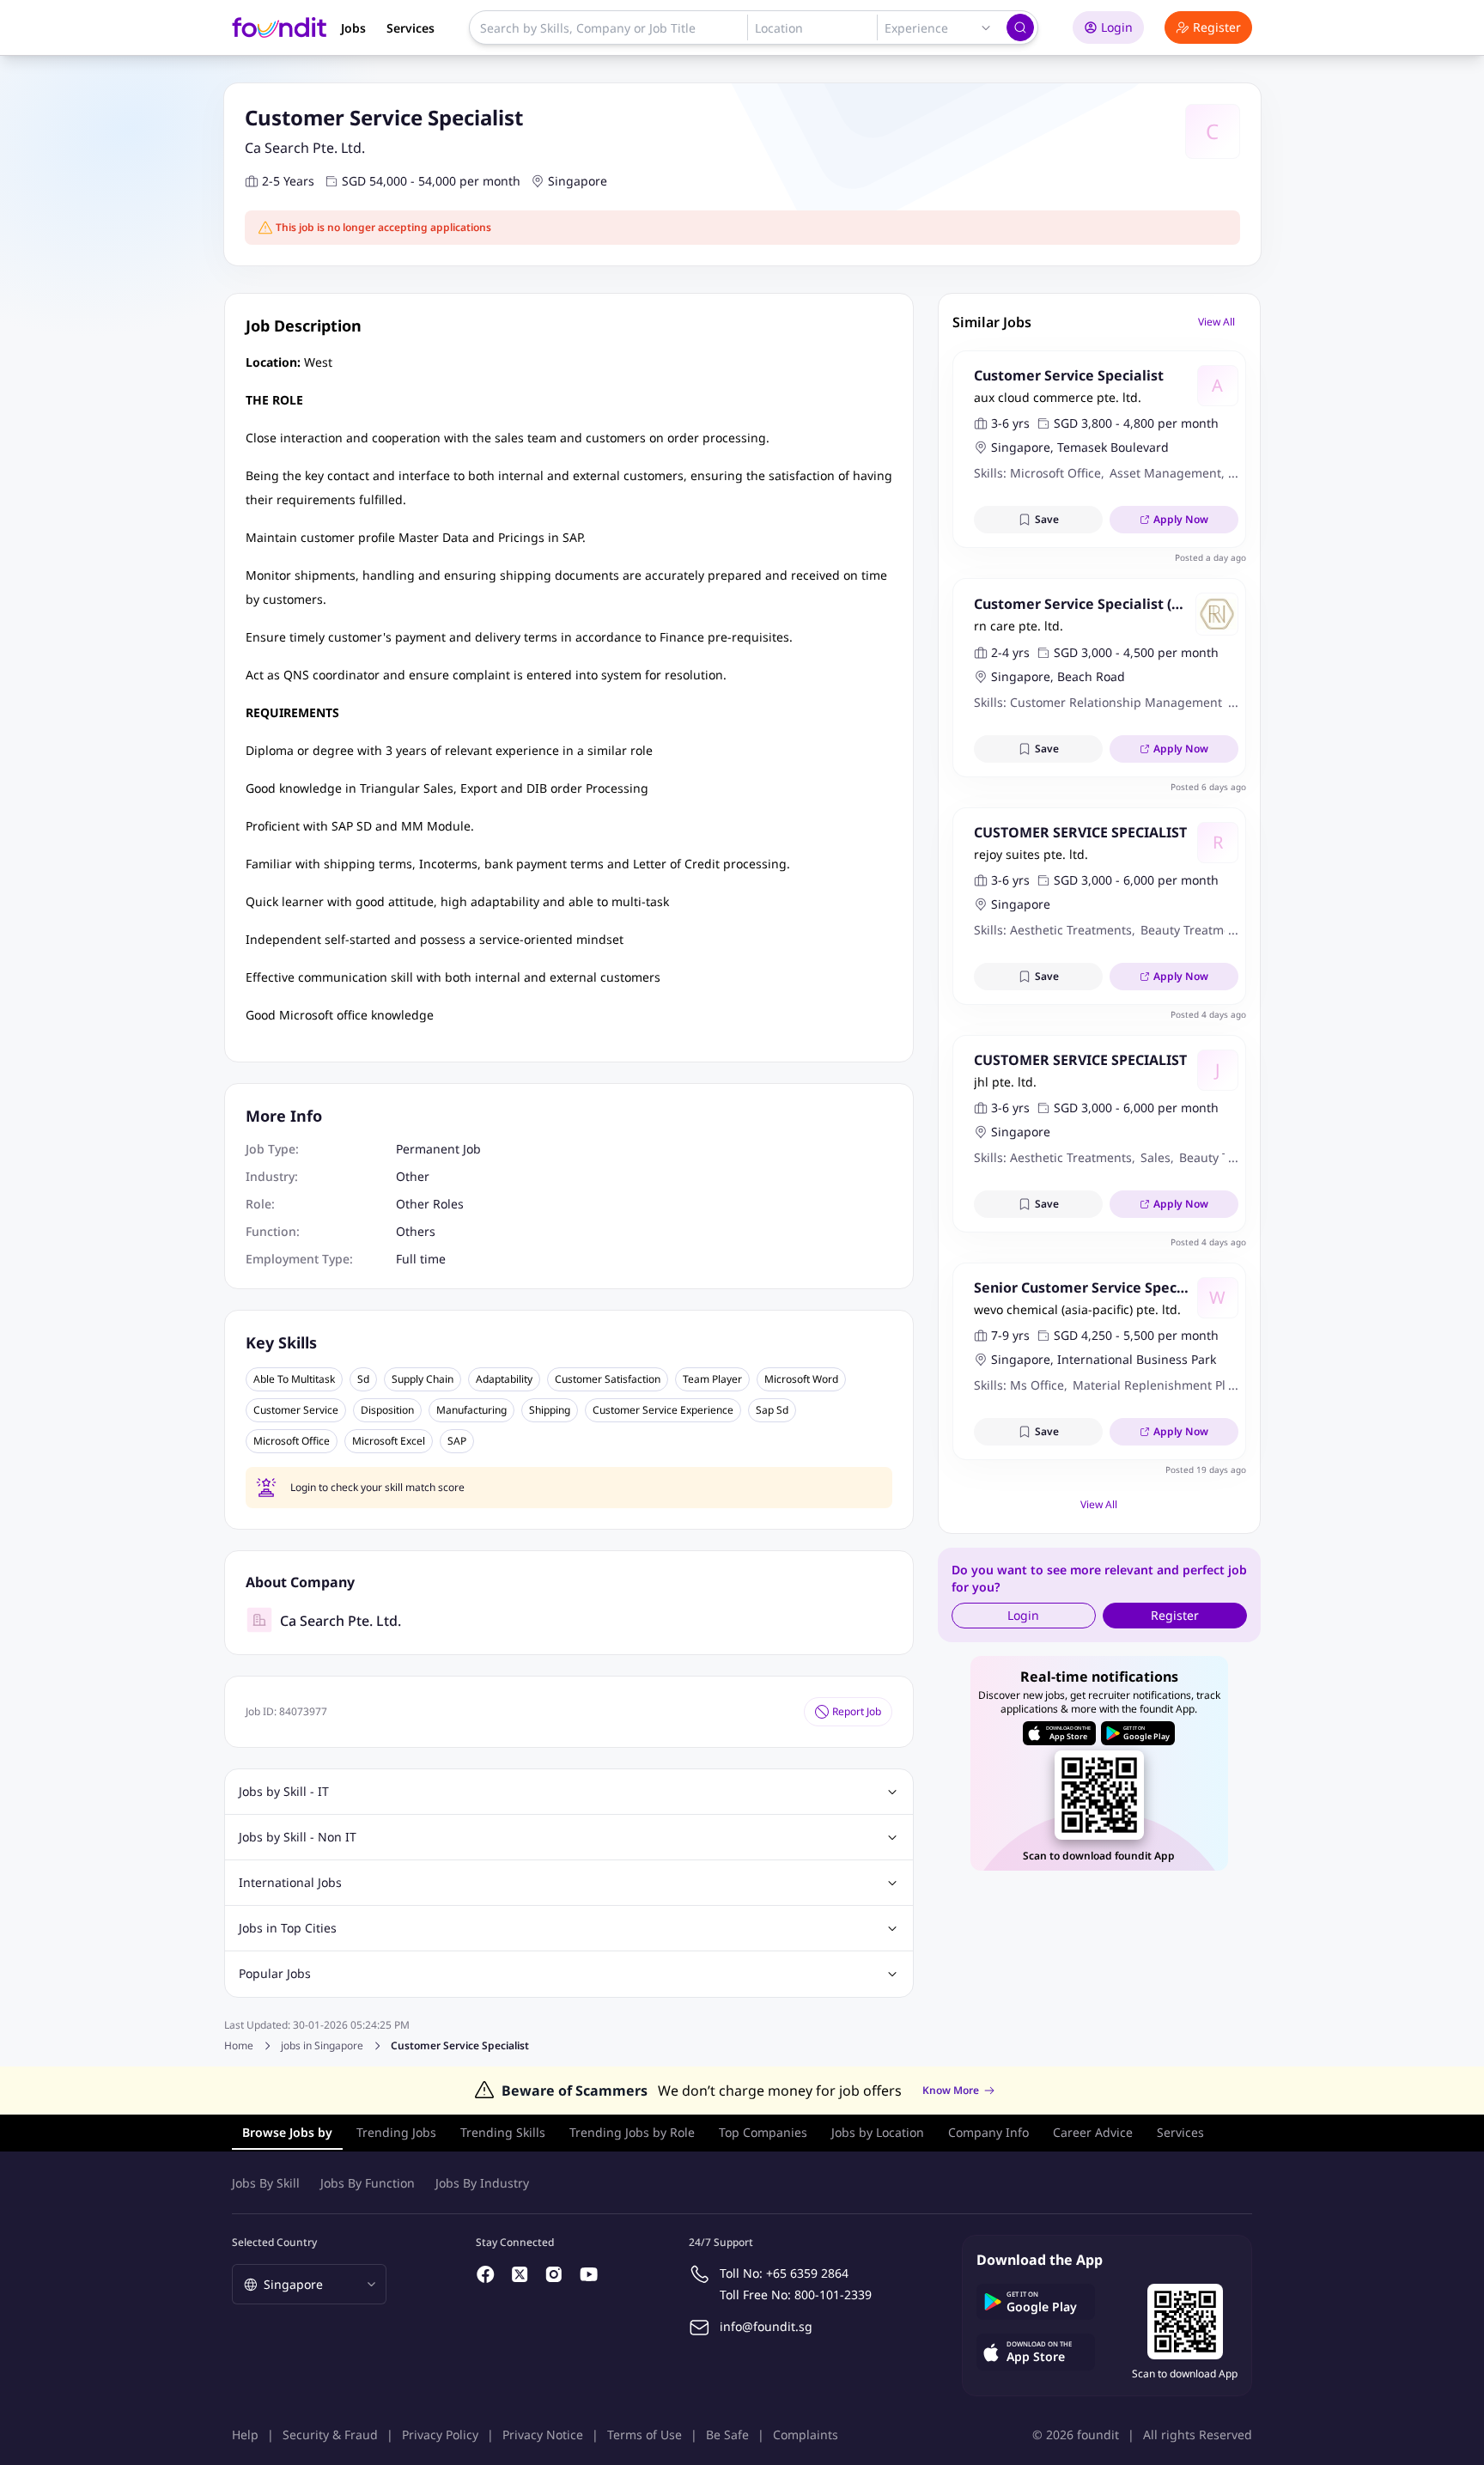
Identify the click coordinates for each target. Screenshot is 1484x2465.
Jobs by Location (878, 2132)
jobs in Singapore (322, 2046)
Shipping (550, 1410)
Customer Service (296, 1410)
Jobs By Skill (266, 2183)
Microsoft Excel (389, 1441)
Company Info (988, 2132)
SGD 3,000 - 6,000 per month (1136, 880)
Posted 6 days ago (1208, 787)
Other (413, 1176)
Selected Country (274, 2242)
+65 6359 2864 (807, 2273)
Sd (363, 1379)
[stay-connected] (486, 2274)
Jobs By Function (368, 2183)
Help (245, 2435)
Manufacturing (471, 1410)
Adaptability (504, 1379)
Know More (951, 2091)
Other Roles (430, 1204)
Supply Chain (423, 1379)
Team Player (712, 1379)
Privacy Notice (543, 2435)
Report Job (857, 1711)
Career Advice (1093, 2132)
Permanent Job (438, 1149)
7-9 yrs (1010, 1335)
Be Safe (727, 2435)
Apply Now (1181, 519)
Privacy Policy (440, 2435)
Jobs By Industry (482, 2183)
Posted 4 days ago (1208, 1014)
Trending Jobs (396, 2132)
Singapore (578, 181)
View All (1216, 322)
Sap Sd (772, 1410)
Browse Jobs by (287, 2132)
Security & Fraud (330, 2435)
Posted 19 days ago (1206, 1470)
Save (1047, 519)
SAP (457, 1441)
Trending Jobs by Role (632, 2132)
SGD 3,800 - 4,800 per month (1136, 423)
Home (239, 2045)
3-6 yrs (1010, 423)
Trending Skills (503, 2132)
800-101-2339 (833, 2295)
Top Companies (763, 2132)
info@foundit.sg (766, 2326)
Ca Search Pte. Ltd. (305, 148)
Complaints (806, 2435)
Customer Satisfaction (608, 1379)
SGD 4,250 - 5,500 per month (1136, 1335)
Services (411, 28)
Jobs (353, 28)
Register (1217, 27)
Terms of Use (645, 2435)
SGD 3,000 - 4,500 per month (1136, 652)
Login (1117, 27)
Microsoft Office (292, 1441)
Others (416, 1231)
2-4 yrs (1010, 652)
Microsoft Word (801, 1379)
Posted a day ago (1210, 557)
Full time (421, 1259)
